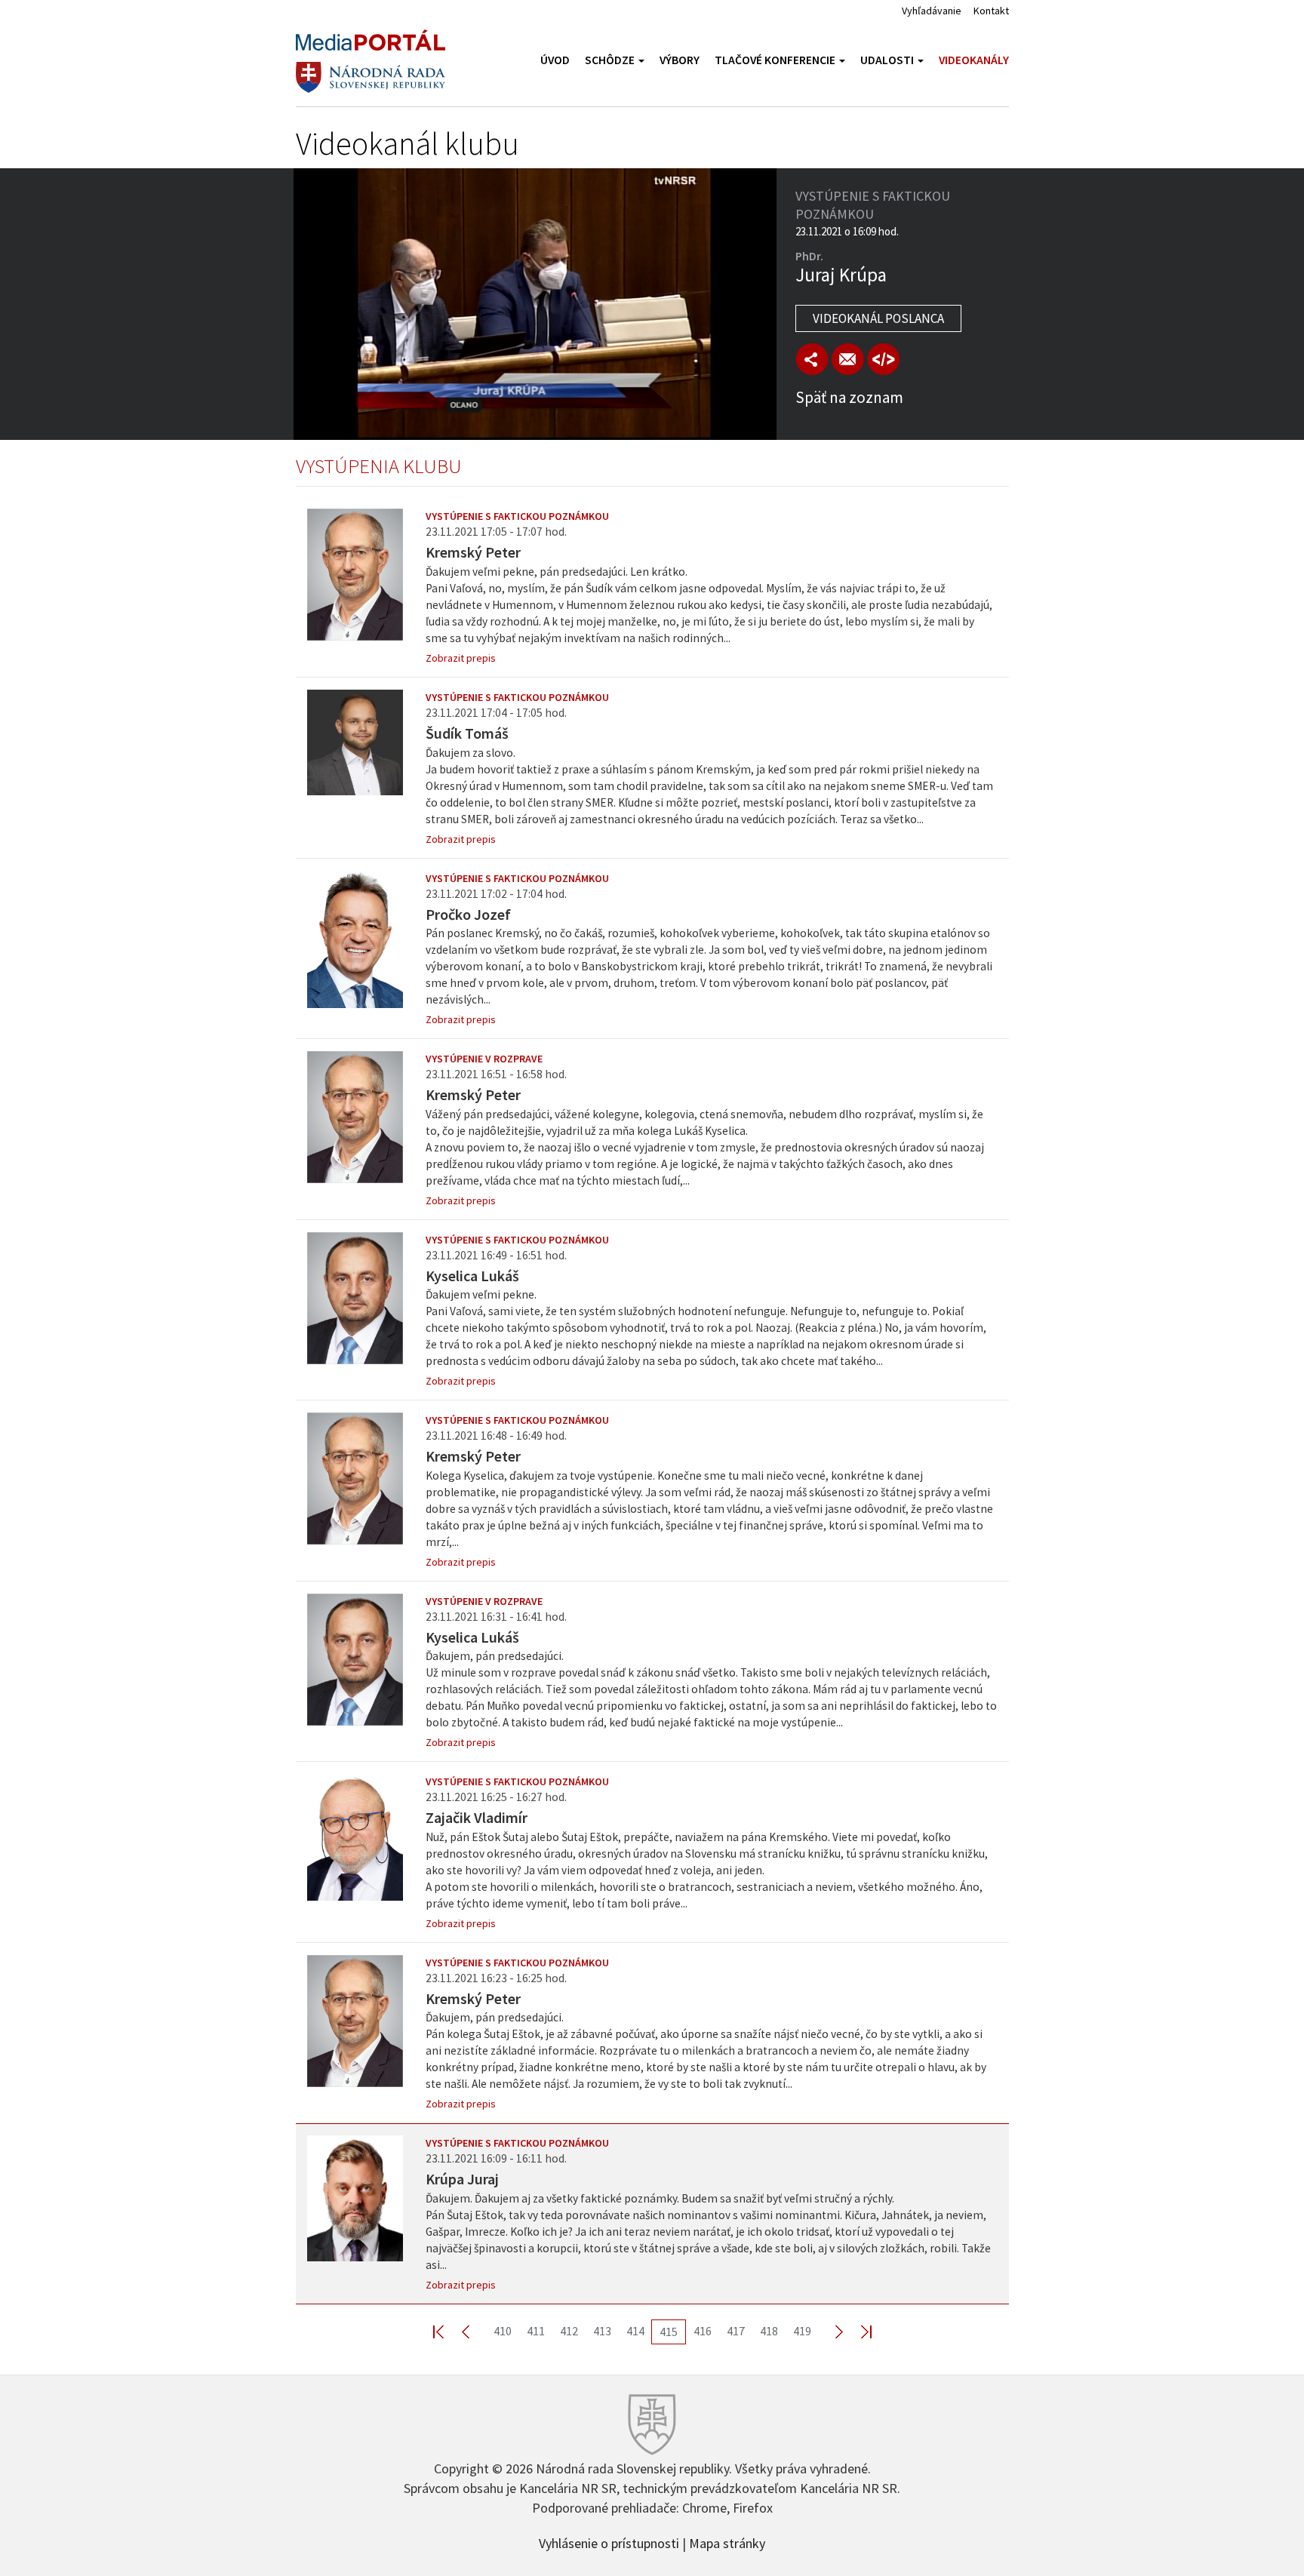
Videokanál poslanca (878, 318)
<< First (447, 2331)
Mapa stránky (727, 2542)
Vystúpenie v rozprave (484, 1059)
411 (536, 2331)
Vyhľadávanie (932, 11)
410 (503, 2331)
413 (602, 2331)
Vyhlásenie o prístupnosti (609, 2542)
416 (703, 2331)
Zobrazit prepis (461, 658)
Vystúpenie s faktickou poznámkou (517, 516)
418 (769, 2331)
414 (635, 2331)
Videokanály (974, 60)
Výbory (680, 60)
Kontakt (991, 11)
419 (802, 2331)
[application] (535, 304)
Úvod (555, 60)
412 (569, 2331)
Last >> (857, 2331)
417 (736, 2331)
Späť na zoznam (849, 397)
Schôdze (611, 60)
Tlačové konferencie (776, 60)
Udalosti (888, 60)
